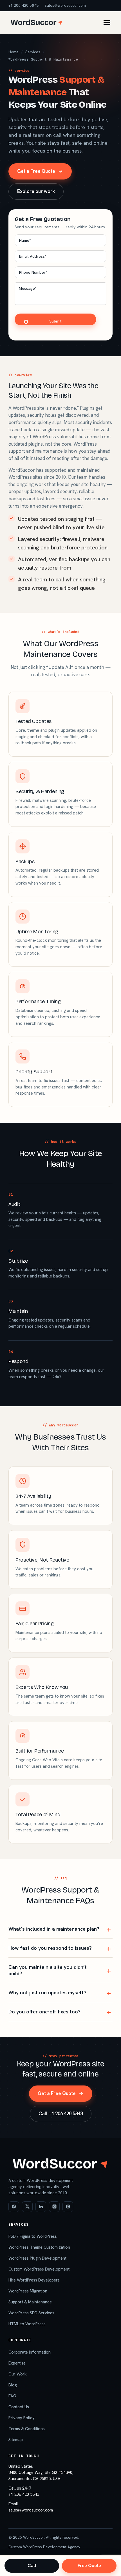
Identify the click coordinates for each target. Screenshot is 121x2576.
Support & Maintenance (30, 2302)
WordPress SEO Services (31, 2313)
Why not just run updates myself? (47, 1993)
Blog (13, 2385)
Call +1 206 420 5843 (61, 2114)
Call (32, 2565)
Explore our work (36, 191)
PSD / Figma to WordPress (33, 2236)
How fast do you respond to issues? (50, 1948)
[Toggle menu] (107, 22)
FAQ (12, 2396)
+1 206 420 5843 (23, 5)
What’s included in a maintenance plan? (54, 1929)
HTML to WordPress (27, 2324)
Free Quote (89, 2565)
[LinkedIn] (41, 2207)
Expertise (17, 2363)
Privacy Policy (22, 2418)
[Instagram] (54, 2207)
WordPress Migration (28, 2291)
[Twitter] (27, 2207)
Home (14, 52)
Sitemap (16, 2440)
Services (33, 52)
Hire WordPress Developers (34, 2280)
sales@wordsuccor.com (65, 5)
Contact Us (19, 2407)
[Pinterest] (68, 2207)
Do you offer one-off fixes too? (44, 2012)
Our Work (18, 2374)
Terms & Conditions (27, 2429)
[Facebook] (14, 2207)
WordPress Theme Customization (39, 2247)
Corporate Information (30, 2352)
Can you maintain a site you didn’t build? (48, 1970)
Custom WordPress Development (39, 2269)
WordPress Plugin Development (37, 2258)
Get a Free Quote (36, 171)
